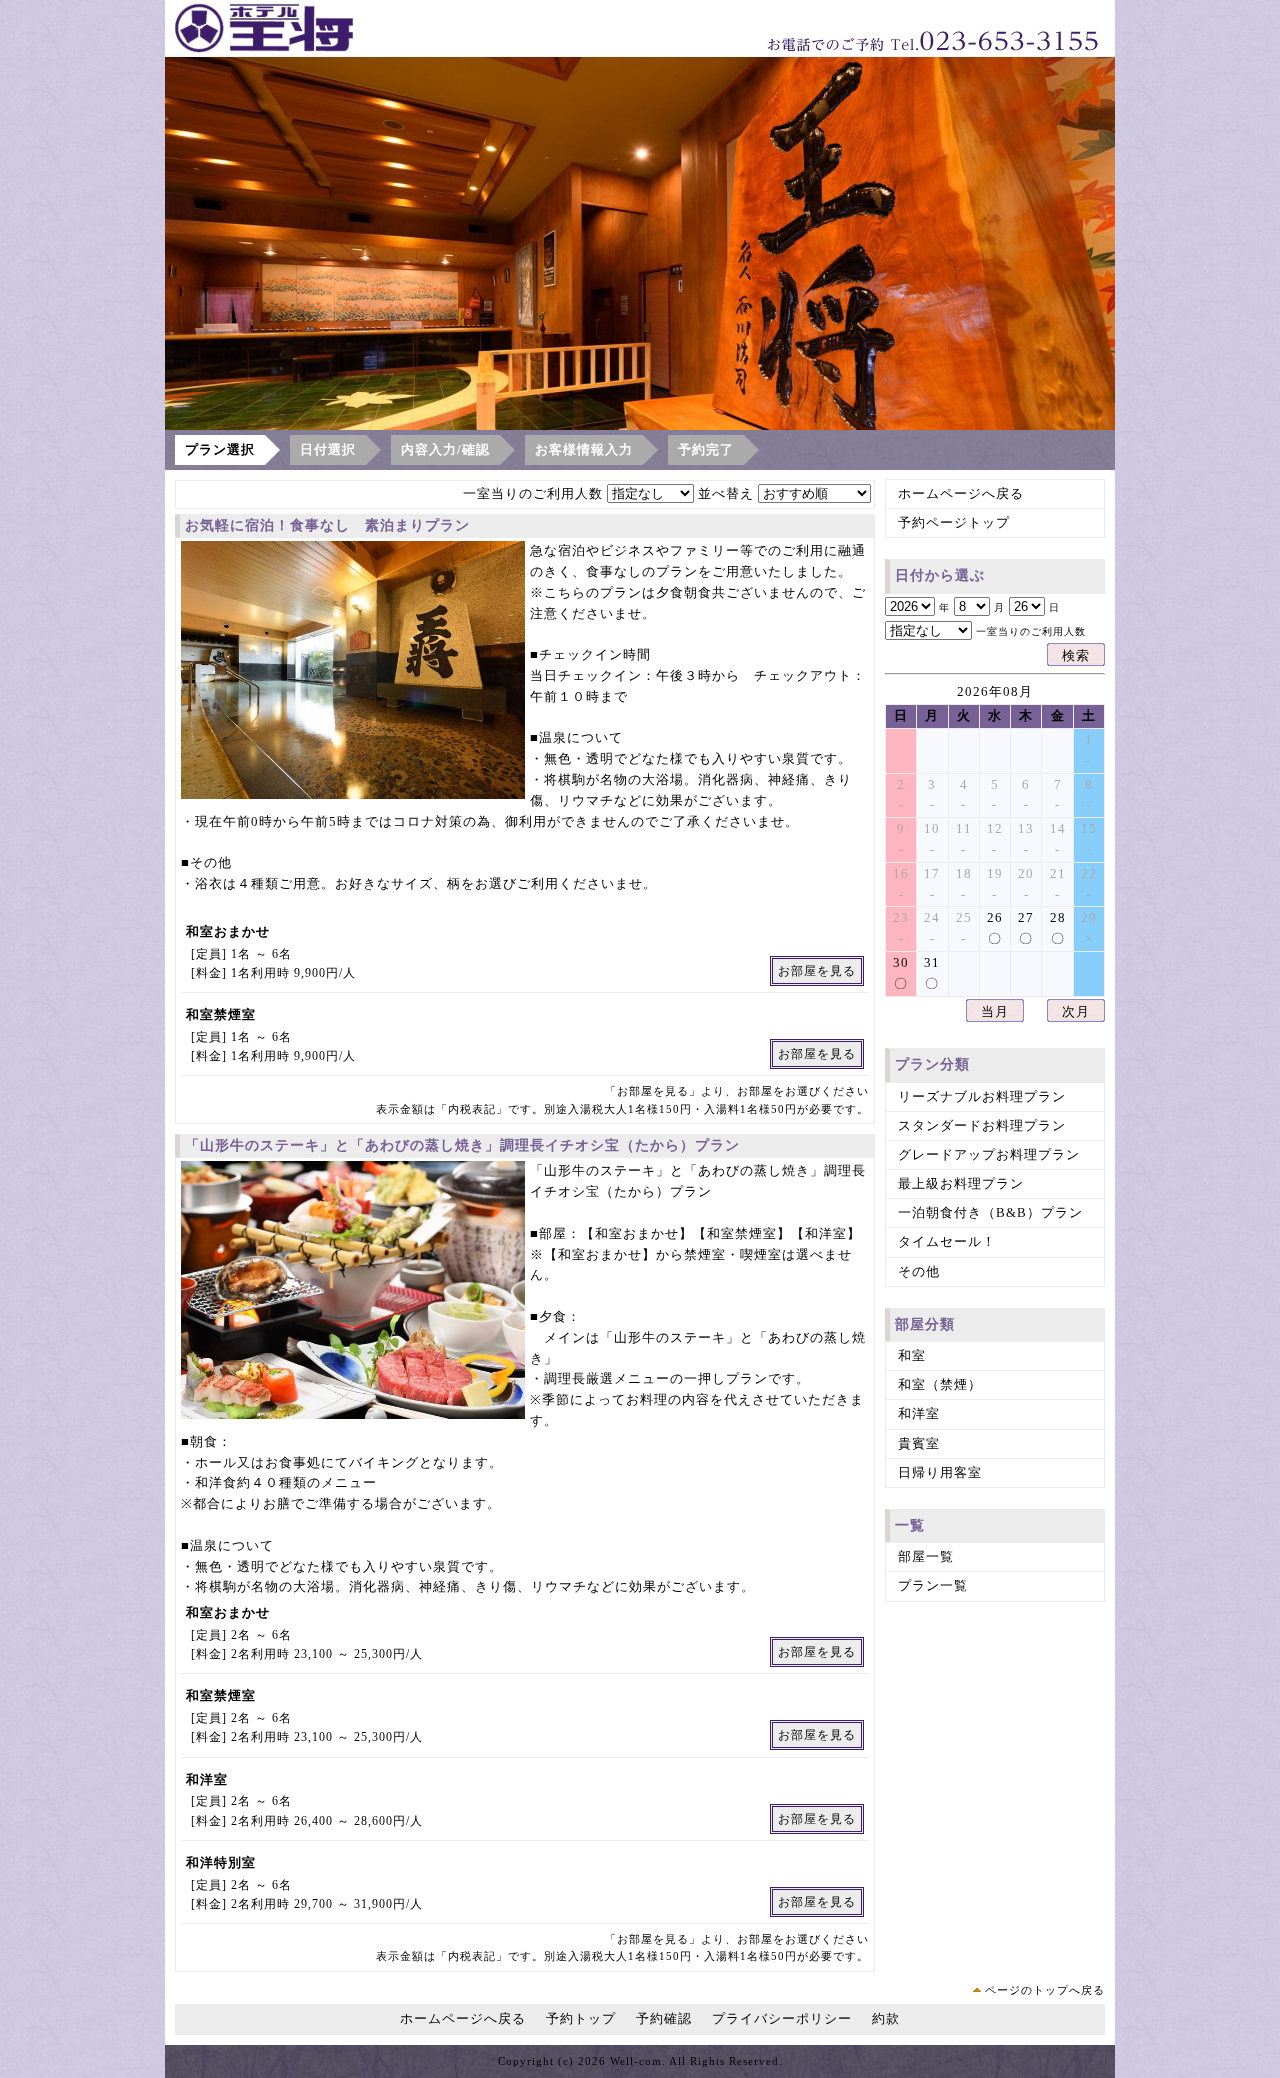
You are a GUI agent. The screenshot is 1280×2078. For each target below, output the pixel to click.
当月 (995, 1011)
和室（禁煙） (940, 1384)
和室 (912, 1355)
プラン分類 (932, 1064)
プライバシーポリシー (782, 2018)
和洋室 (919, 1413)
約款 (886, 2018)
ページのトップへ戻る (1045, 1990)
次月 (1076, 1011)
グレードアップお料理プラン (989, 1154)
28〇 (1058, 928)
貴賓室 (919, 1443)
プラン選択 (220, 449)
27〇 (1026, 928)
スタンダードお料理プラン (982, 1125)
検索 (1076, 655)
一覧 (910, 1525)
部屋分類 (925, 1324)
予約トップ (581, 2018)
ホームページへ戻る (961, 493)
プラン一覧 (933, 1585)
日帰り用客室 (940, 1472)
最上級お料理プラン (961, 1183)
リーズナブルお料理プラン (982, 1096)
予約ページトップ (954, 522)
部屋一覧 (926, 1556)
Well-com (636, 2061)
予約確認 (664, 2018)
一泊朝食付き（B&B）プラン (990, 1212)
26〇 (995, 928)
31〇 (932, 973)
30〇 (901, 973)
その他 (919, 1271)
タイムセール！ (947, 1241)
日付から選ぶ (940, 575)
